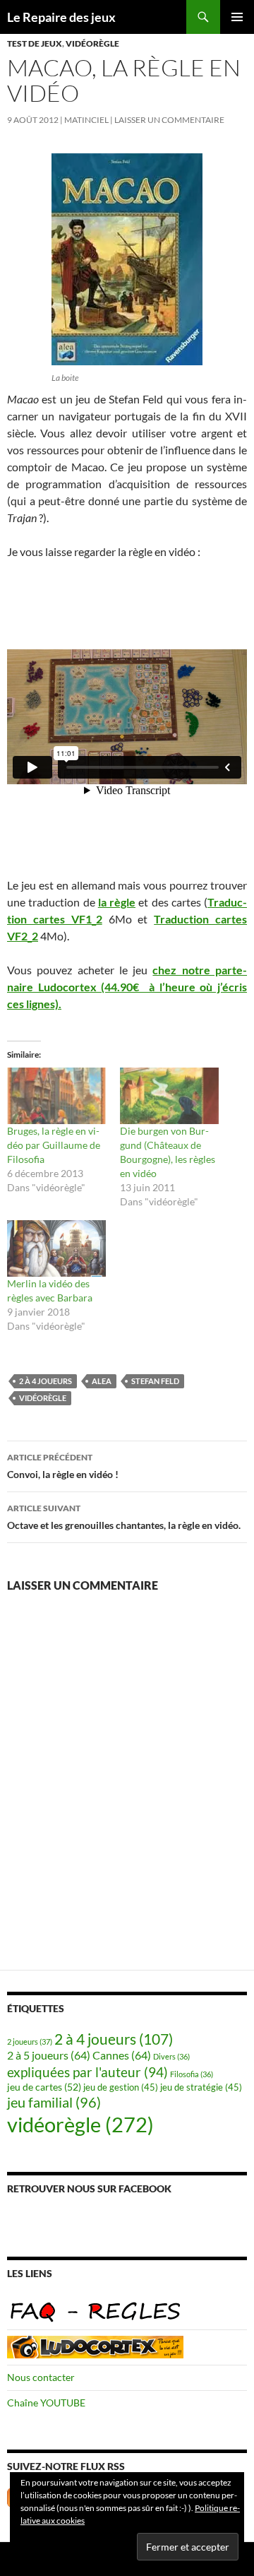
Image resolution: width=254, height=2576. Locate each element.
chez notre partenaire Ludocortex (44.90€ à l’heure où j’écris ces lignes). (127, 987)
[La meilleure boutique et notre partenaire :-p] (95, 2346)
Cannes (122, 2055)
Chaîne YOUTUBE (46, 2403)
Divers (171, 2056)
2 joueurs (30, 2042)
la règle (117, 902)
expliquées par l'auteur (87, 2072)
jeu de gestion (121, 2087)
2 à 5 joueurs (49, 2055)
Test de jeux (35, 43)
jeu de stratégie (201, 2087)
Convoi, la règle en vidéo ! (63, 1466)
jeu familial (54, 2102)
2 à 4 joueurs (46, 1381)
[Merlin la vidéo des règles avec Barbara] (56, 1248)
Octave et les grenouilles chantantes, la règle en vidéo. (124, 1517)
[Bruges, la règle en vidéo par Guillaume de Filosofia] (56, 1096)
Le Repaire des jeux (61, 17)
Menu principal (237, 17)
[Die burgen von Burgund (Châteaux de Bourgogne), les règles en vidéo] (169, 1096)
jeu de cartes (44, 2087)
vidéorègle (92, 43)
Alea (102, 1381)
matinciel (86, 120)
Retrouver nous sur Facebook (89, 2188)
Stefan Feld (155, 1381)
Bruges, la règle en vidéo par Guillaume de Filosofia (54, 1145)
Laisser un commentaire (169, 120)
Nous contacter (41, 2377)
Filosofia (192, 2074)
